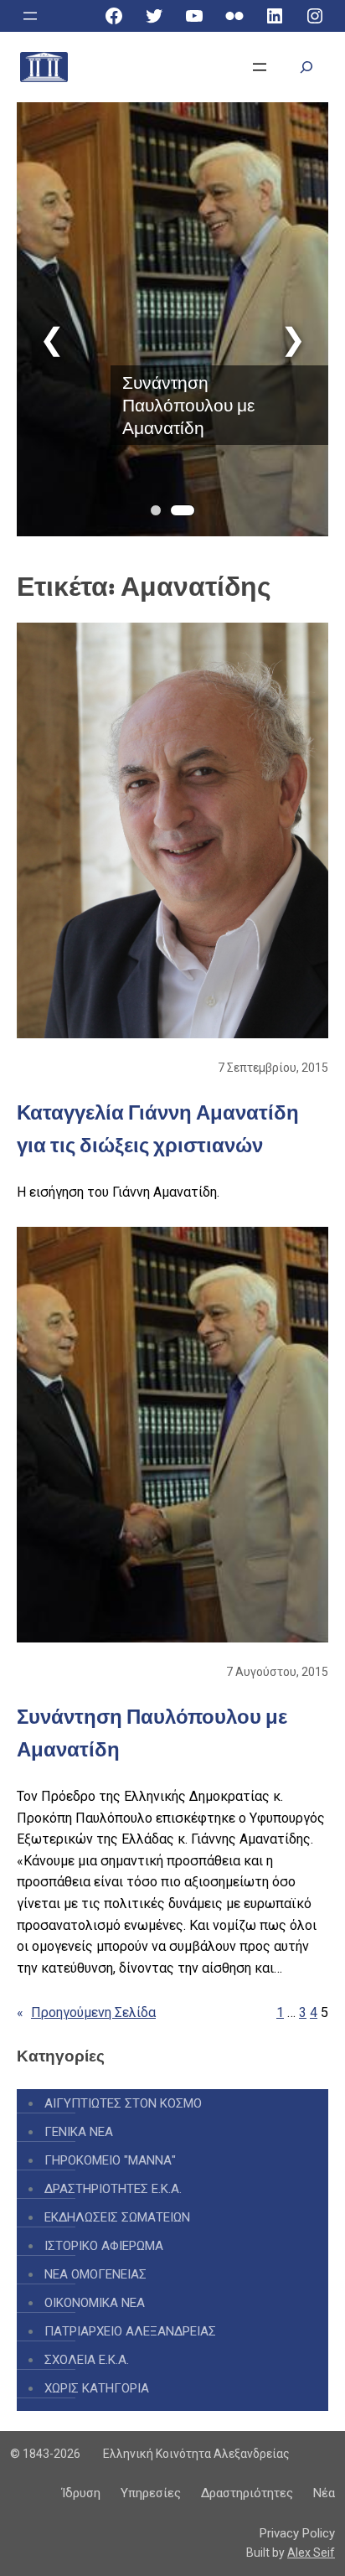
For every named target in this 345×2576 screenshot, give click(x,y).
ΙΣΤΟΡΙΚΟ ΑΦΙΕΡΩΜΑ (104, 2246)
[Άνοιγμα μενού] (30, 16)
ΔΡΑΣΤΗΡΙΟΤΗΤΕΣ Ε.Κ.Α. (113, 2189)
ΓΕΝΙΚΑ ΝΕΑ (79, 2132)
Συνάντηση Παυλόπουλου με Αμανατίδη (188, 405)
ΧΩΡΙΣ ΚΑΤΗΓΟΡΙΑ (97, 2388)
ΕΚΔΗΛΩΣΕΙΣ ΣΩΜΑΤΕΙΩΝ (117, 2217)
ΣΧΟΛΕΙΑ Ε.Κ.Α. (87, 2360)
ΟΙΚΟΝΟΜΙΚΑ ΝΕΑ (95, 2303)
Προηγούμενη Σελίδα (86, 2012)
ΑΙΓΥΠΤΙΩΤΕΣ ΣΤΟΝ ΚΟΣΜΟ (123, 2103)
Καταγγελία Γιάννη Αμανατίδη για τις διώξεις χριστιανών (158, 1128)
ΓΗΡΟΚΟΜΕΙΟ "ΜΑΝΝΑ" (110, 2160)
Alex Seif (311, 2553)
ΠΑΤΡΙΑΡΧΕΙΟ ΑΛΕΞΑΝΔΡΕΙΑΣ (130, 2331)
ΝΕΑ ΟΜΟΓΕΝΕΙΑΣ (95, 2274)
